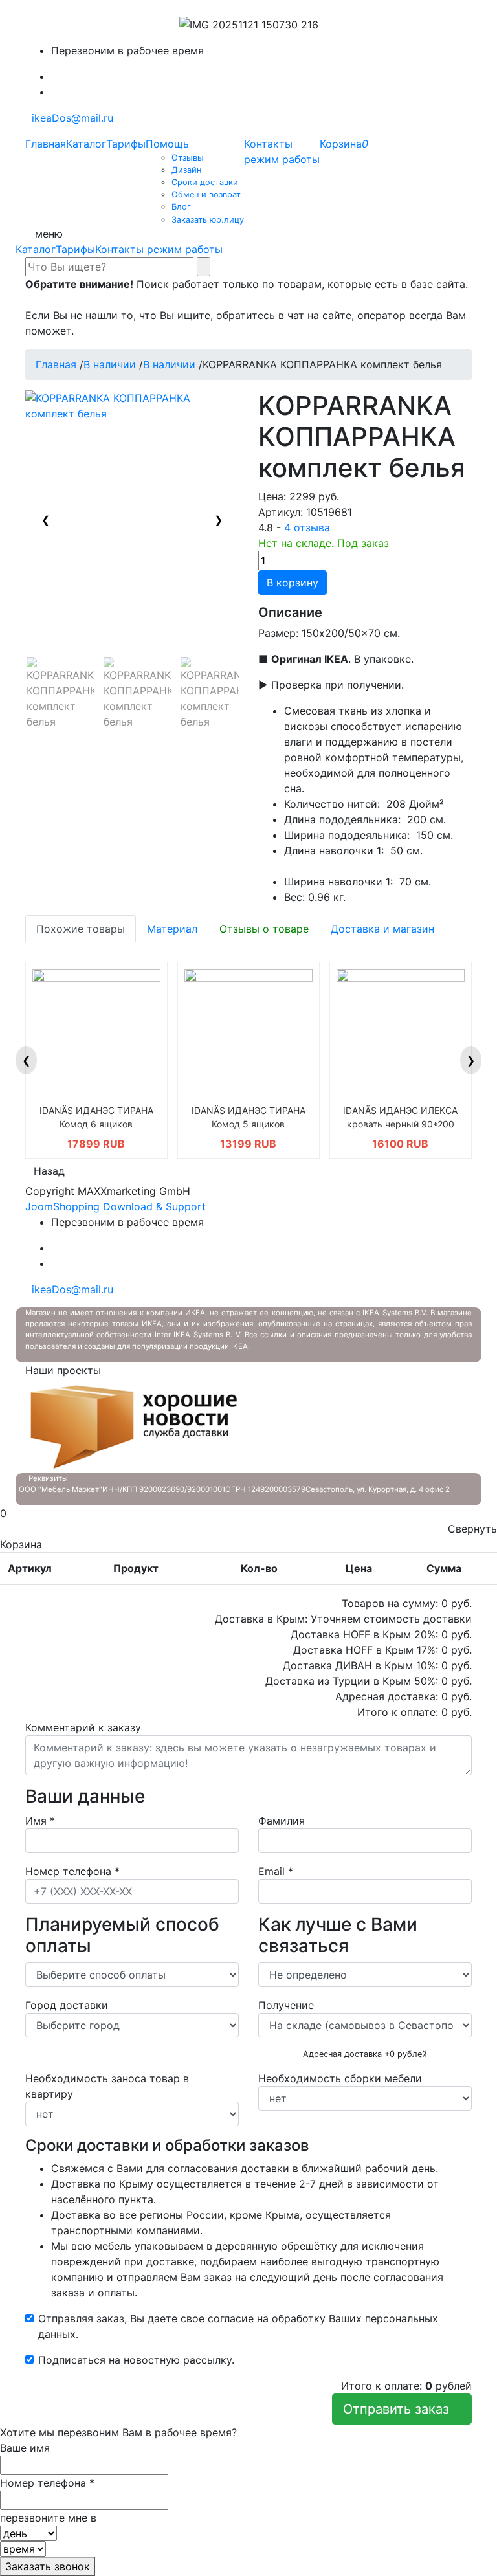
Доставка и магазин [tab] (382, 929)
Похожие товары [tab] (81, 929)
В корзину (293, 583)
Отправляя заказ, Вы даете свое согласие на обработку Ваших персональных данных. (238, 2326)
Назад (49, 1171)
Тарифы (75, 249)
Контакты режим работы (159, 249)
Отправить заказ (402, 2409)
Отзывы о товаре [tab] (264, 929)
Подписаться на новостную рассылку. (136, 2360)
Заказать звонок (48, 2566)
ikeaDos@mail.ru (69, 118)
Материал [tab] (172, 929)
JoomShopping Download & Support (116, 1206)
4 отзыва (307, 527)
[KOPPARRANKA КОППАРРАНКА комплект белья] (61, 693)
